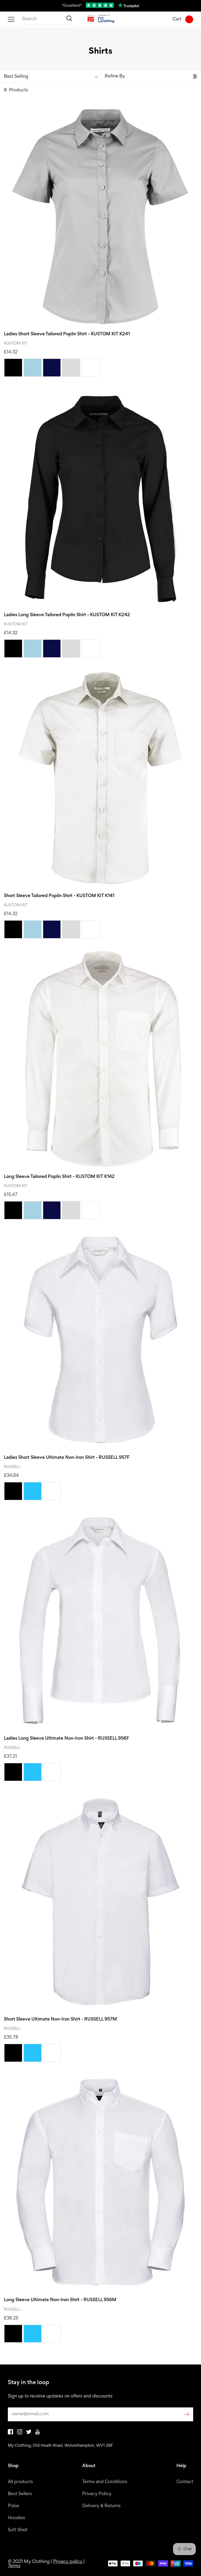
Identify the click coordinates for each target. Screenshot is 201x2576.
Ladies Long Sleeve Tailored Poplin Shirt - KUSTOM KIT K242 (67, 615)
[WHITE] (90, 368)
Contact (185, 2482)
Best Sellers (20, 2494)
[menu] (11, 19)
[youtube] (38, 2433)
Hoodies (16, 2518)
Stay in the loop (29, 2383)
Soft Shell (18, 2530)
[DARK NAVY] (52, 368)
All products (20, 2482)
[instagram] (20, 2433)
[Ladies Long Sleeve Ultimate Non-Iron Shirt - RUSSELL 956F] (100, 1621)
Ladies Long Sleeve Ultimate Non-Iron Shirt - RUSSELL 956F (66, 1739)
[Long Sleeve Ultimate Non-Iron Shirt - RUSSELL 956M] (100, 2182)
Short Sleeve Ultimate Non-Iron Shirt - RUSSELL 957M (60, 2019)
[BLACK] (13, 368)
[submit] (187, 2414)
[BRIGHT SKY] (33, 1491)
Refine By (115, 76)
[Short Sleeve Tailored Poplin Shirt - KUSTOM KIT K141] (100, 778)
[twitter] (29, 2433)
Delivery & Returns (101, 2506)
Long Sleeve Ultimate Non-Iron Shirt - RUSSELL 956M (60, 2300)
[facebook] (10, 2433)
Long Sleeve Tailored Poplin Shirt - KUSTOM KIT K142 (59, 1177)
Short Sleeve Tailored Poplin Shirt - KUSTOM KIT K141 (59, 896)
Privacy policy (68, 2562)
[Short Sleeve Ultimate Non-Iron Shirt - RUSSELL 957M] (100, 1902)
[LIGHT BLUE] (33, 368)
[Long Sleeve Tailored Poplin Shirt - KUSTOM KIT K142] (100, 1059)
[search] (47, 19)
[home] (101, 19)
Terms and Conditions (105, 2482)
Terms (14, 2566)
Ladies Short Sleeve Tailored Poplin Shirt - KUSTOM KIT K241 (67, 334)
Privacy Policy (97, 2494)
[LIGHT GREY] (71, 368)
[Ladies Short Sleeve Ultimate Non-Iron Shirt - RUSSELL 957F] (100, 1340)
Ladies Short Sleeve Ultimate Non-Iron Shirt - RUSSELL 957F (67, 1458)
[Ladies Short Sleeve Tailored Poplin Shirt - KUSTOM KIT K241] (100, 216)
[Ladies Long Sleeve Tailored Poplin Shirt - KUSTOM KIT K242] (100, 497)
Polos (13, 2506)
